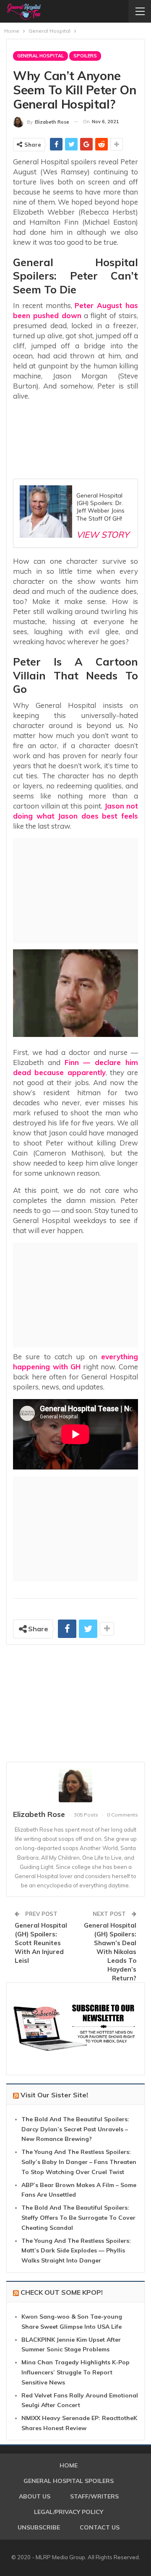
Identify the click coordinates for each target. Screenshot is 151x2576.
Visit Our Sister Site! (54, 2095)
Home (69, 2465)
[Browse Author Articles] (75, 1786)
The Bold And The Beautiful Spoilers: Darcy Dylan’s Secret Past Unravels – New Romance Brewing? (75, 2129)
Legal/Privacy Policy (69, 2512)
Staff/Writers (94, 2496)
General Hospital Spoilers (69, 2481)
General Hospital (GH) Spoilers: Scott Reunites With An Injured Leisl (41, 1943)
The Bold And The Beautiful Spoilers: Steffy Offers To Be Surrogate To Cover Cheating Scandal (78, 2218)
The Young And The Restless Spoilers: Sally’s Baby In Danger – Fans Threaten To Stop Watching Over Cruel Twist (79, 2162)
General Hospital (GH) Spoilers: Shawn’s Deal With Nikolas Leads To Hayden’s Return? (110, 1952)
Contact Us (100, 2527)
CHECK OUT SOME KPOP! (62, 2292)
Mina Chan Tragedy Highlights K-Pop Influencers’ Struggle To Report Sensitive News (75, 2372)
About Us (35, 2496)
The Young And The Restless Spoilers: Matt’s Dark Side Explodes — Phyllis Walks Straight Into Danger (76, 2251)
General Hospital (40, 56)
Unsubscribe (39, 2527)
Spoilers (85, 56)
